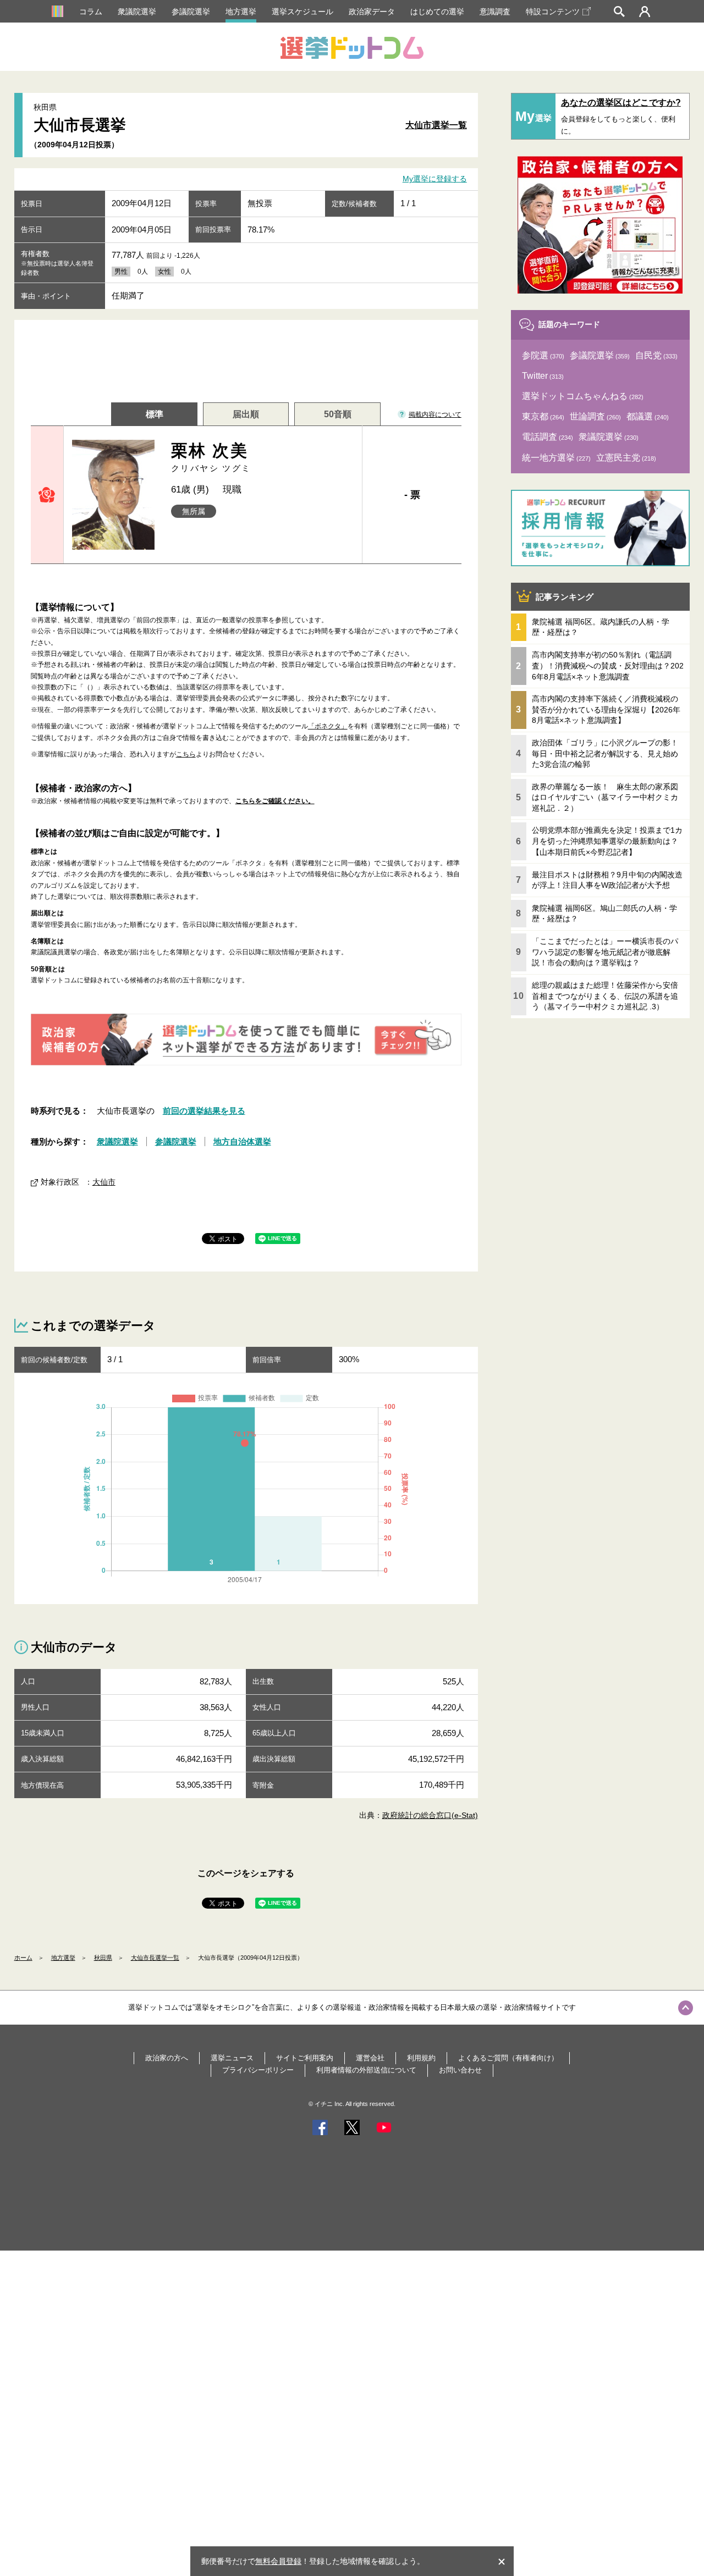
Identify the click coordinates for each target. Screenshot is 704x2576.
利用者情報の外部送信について (366, 2070)
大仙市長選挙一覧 (155, 1958)
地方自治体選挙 (242, 1141)
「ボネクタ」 (328, 726)
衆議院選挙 (137, 12)
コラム (91, 12)
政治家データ (372, 12)
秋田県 (103, 1958)
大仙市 (104, 1182)
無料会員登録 (278, 2561)
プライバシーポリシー (258, 2070)
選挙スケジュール (302, 12)
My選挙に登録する (435, 179)
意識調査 (495, 12)
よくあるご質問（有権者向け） (508, 2058)
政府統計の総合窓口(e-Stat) (430, 1815)
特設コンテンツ (553, 12)
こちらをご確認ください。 (275, 801)
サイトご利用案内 (305, 2058)
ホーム (23, 1958)
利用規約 (421, 2058)
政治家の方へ (167, 2058)
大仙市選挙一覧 (436, 125)
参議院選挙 (191, 12)
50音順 (338, 414)
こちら (186, 754)
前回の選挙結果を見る (204, 1111)
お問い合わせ (460, 2070)
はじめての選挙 (437, 12)
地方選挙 (241, 12)
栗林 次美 (211, 457)
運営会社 (370, 2058)
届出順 (246, 414)
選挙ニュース (232, 2058)
